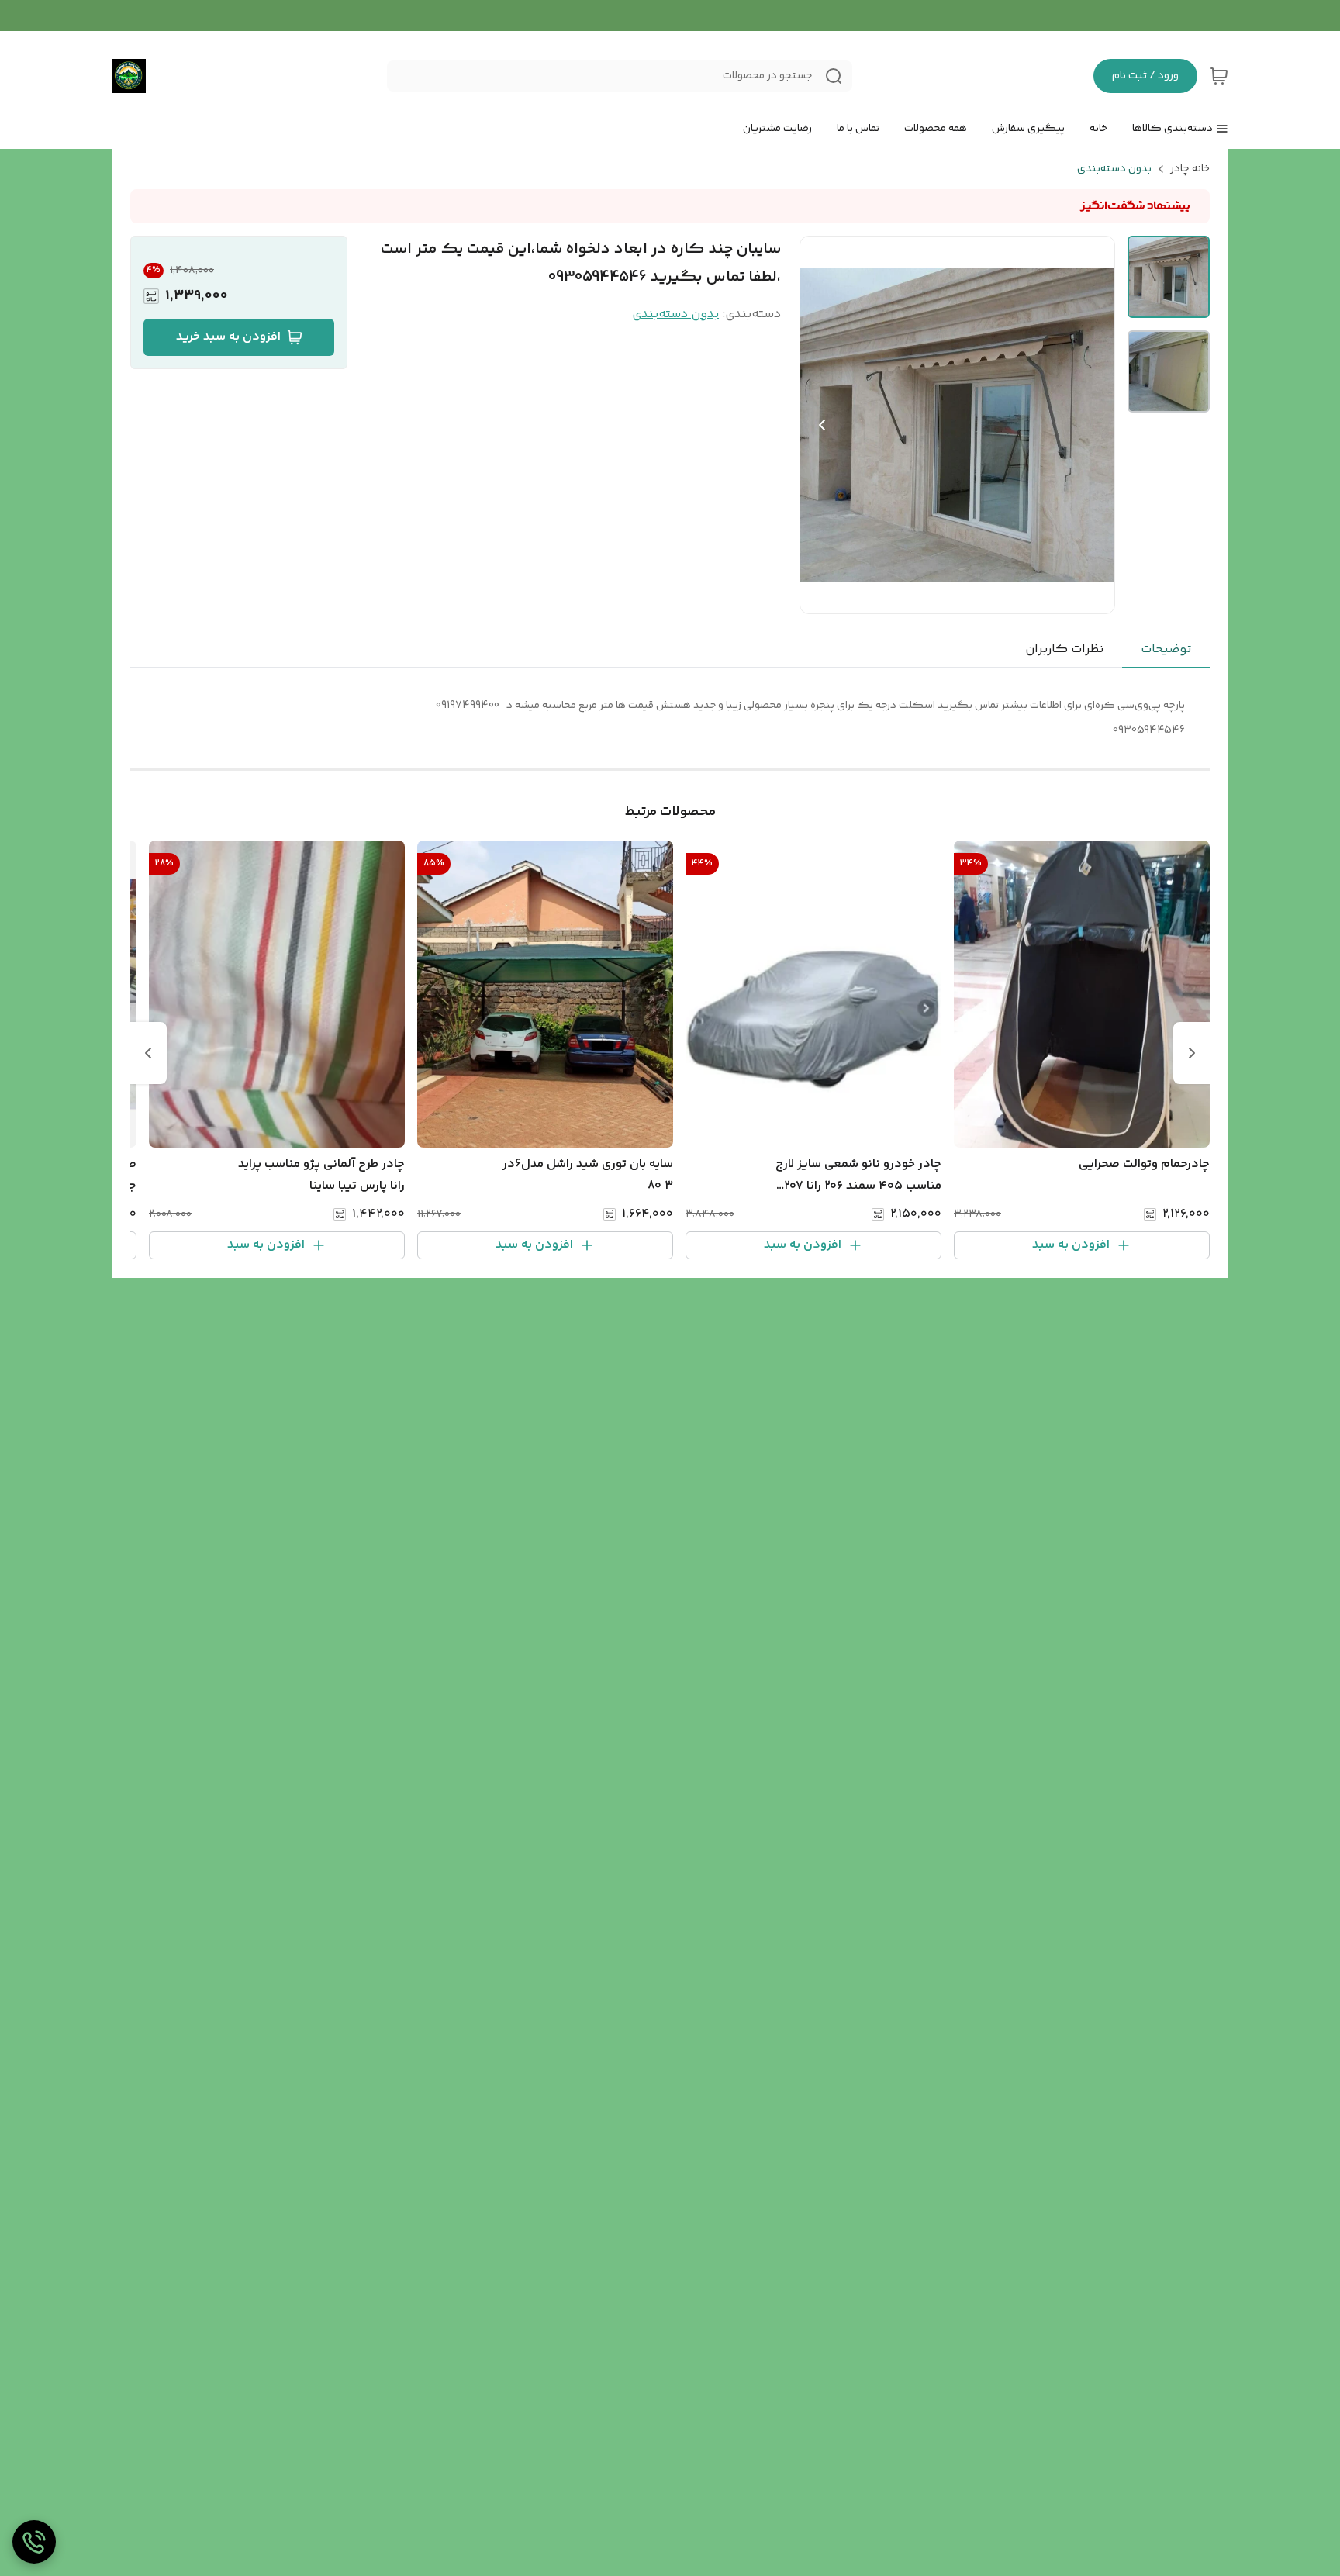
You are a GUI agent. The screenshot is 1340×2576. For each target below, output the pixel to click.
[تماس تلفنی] (34, 2542)
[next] (148, 1053)
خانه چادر (1190, 169)
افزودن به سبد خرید (228, 337)
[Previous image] (822, 425)
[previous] (1192, 1053)
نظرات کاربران (1064, 649)
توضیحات (1166, 649)
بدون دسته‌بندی (1114, 169)
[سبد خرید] (1219, 76)
